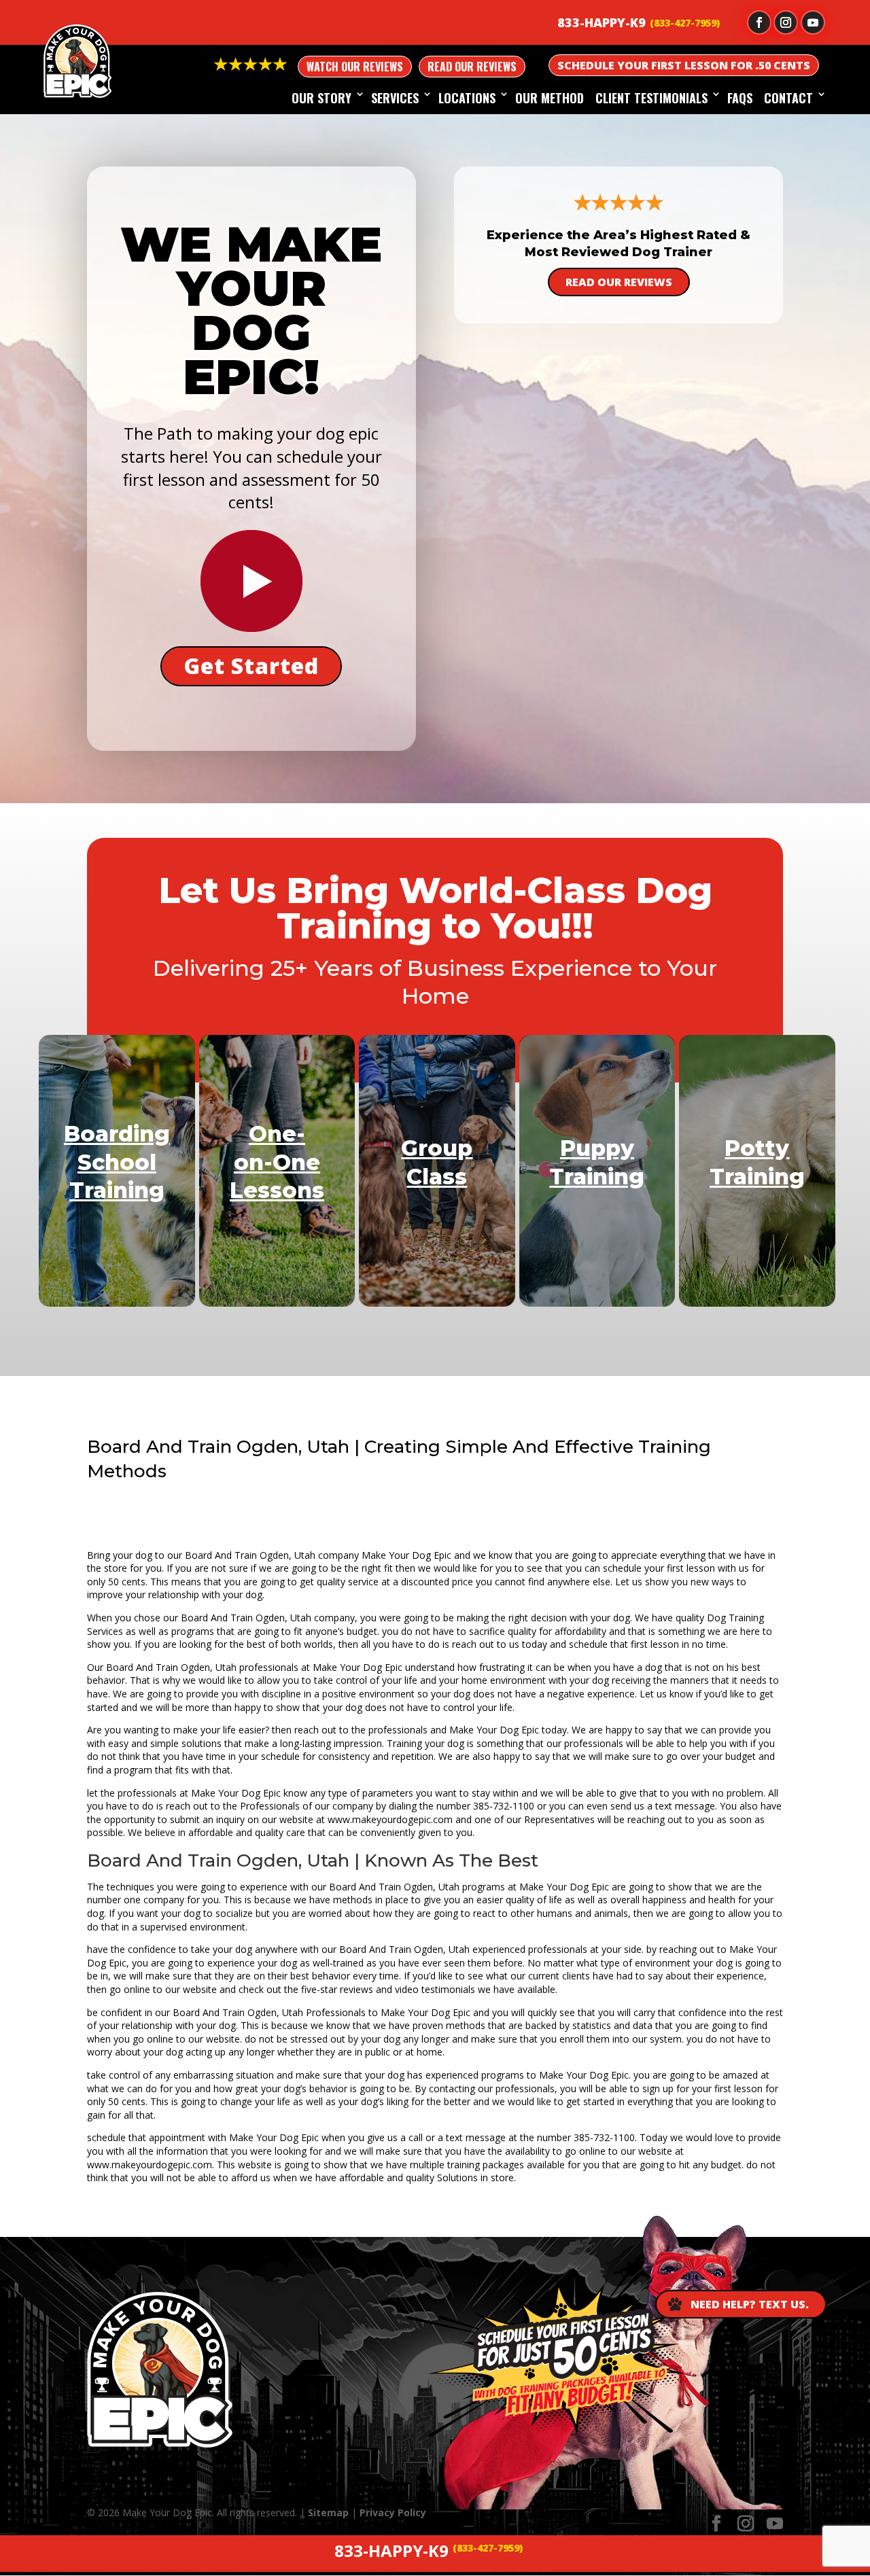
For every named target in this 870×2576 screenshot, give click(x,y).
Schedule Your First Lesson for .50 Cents (684, 65)
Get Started (251, 666)
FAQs (740, 98)
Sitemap (328, 2512)
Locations (467, 98)
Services (395, 98)
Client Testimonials (651, 98)
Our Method (550, 98)
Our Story (321, 98)
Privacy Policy (393, 2512)
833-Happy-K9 (602, 22)
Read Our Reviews (472, 67)
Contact (788, 98)
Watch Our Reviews (355, 67)
